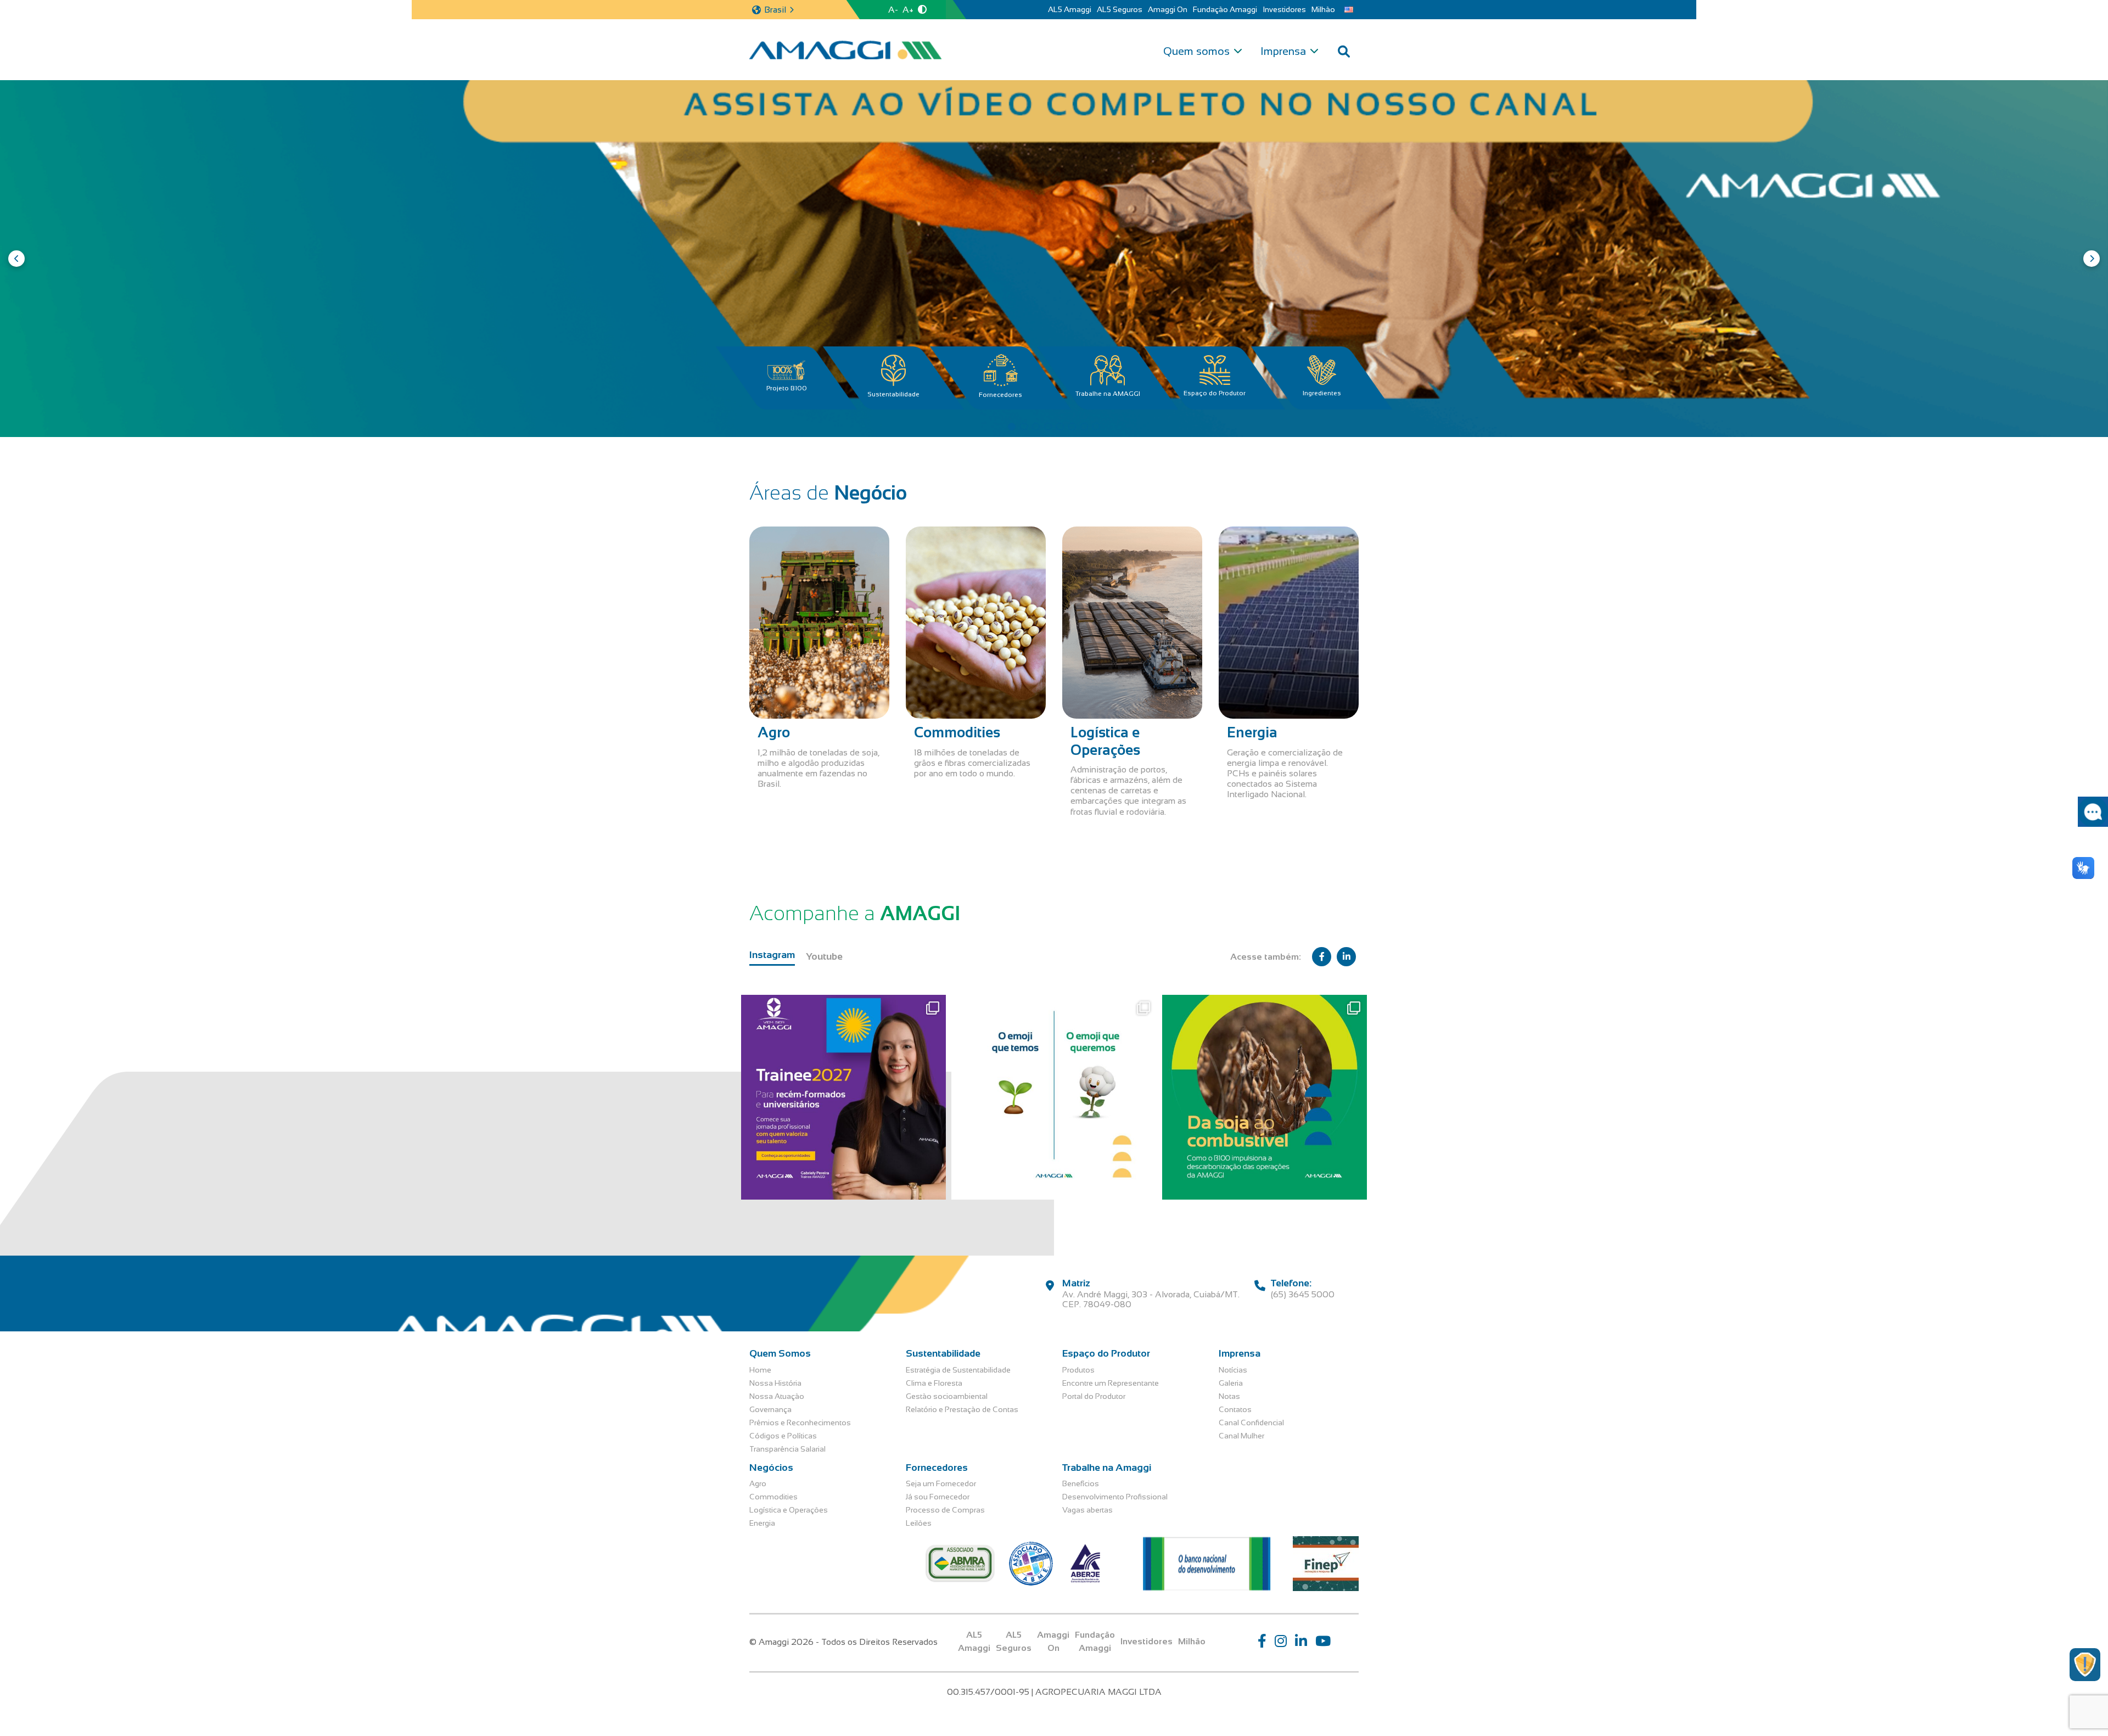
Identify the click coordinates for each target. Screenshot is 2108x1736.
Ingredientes (1322, 393)
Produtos (1078, 1370)
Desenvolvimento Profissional (1115, 1497)
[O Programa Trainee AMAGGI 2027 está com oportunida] (843, 1097)
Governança (770, 1409)
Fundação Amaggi (1225, 9)
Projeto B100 (787, 388)
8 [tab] (1096, 427)
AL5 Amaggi (1070, 9)
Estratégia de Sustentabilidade (958, 1370)
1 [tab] (1012, 427)
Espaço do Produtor (1215, 393)
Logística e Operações (789, 1510)
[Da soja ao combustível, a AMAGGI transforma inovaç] (1265, 1097)
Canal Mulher (1241, 1436)
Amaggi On (1168, 9)
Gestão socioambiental (947, 1396)
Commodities (773, 1497)
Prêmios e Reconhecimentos (800, 1423)
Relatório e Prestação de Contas (962, 1409)
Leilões (919, 1523)
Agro (758, 1483)
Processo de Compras (945, 1510)
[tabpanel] (1054, 259)
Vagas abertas (1087, 1510)
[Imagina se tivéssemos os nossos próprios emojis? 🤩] (1054, 1097)
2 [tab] (1024, 427)
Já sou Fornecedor (938, 1497)
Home (760, 1370)
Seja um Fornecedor (941, 1483)
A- (893, 10)
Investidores (1284, 9)
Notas (1229, 1396)
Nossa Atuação (777, 1396)
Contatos (1235, 1409)
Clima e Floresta (934, 1383)
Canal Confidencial (1251, 1423)
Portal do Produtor (1094, 1396)
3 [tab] (1036, 427)
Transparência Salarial (787, 1449)
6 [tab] (1072, 427)
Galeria (1231, 1383)
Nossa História (775, 1383)
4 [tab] (1048, 427)
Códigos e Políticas (783, 1436)
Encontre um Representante (1111, 1383)
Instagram (772, 955)
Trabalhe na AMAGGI (1108, 394)
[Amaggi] (845, 50)
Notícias (1233, 1370)
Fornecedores (1000, 395)
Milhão (1323, 9)
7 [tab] (1084, 427)
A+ (908, 10)
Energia (762, 1523)
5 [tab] (1060, 427)
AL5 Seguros (1120, 9)
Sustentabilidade (893, 394)
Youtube (824, 956)
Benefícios (1081, 1483)
